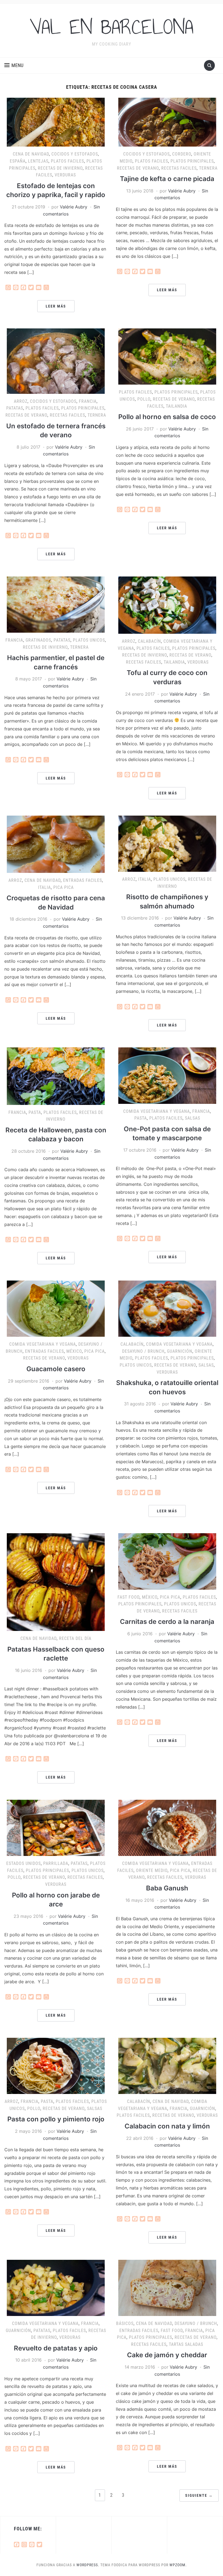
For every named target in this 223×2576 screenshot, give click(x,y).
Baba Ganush (167, 1888)
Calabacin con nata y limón (167, 2126)
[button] (14, 65)
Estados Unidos (24, 1863)
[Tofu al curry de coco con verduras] (167, 605)
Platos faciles (67, 161)
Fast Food (128, 1597)
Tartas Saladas (186, 2344)
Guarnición (180, 1351)
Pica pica (64, 887)
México (74, 1351)
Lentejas (38, 161)
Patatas (15, 408)
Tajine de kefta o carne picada (167, 179)
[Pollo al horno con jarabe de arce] (56, 1827)
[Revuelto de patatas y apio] (56, 2287)
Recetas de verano (138, 168)
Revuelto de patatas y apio (56, 2348)
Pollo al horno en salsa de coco (167, 417)
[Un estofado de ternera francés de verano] (56, 361)
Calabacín (149, 641)
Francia (88, 401)
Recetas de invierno (60, 168)
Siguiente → (199, 2495)
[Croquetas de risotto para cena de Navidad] (56, 844)
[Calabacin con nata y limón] (167, 2065)
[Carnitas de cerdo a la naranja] (167, 1561)
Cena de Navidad (31, 154)
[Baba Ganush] (167, 1827)
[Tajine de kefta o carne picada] (167, 122)
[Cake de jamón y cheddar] (167, 2287)
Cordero (182, 154)
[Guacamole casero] (56, 1308)
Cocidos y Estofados (75, 154)
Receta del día (75, 1638)
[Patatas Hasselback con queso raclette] (56, 1582)
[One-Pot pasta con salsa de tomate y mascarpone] (167, 1075)
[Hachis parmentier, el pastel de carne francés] (56, 604)
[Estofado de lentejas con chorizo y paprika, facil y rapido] (56, 122)
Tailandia (176, 406)
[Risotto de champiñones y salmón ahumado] (167, 843)
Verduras (65, 175)
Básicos (125, 2323)
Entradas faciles (83, 880)
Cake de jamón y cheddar (167, 2355)
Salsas (193, 1118)
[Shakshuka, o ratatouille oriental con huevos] (167, 1308)
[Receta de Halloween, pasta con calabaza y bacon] (56, 1076)
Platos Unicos (89, 640)
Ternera (208, 168)
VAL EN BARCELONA (112, 27)
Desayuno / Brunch (143, 1351)
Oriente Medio (152, 1870)
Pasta (35, 1112)
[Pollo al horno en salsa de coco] (167, 356)
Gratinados (38, 640)
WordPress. (88, 2565)
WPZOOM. (178, 2565)
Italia (44, 887)
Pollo (144, 399)
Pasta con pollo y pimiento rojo (56, 2119)
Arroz (21, 401)
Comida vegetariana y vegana (157, 1111)
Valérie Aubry (74, 207)
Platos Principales (192, 161)
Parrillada (56, 1863)
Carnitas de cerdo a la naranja (167, 1622)
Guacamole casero (56, 1369)
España (18, 161)
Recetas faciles (179, 168)
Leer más (56, 306)
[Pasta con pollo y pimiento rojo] (56, 2065)
